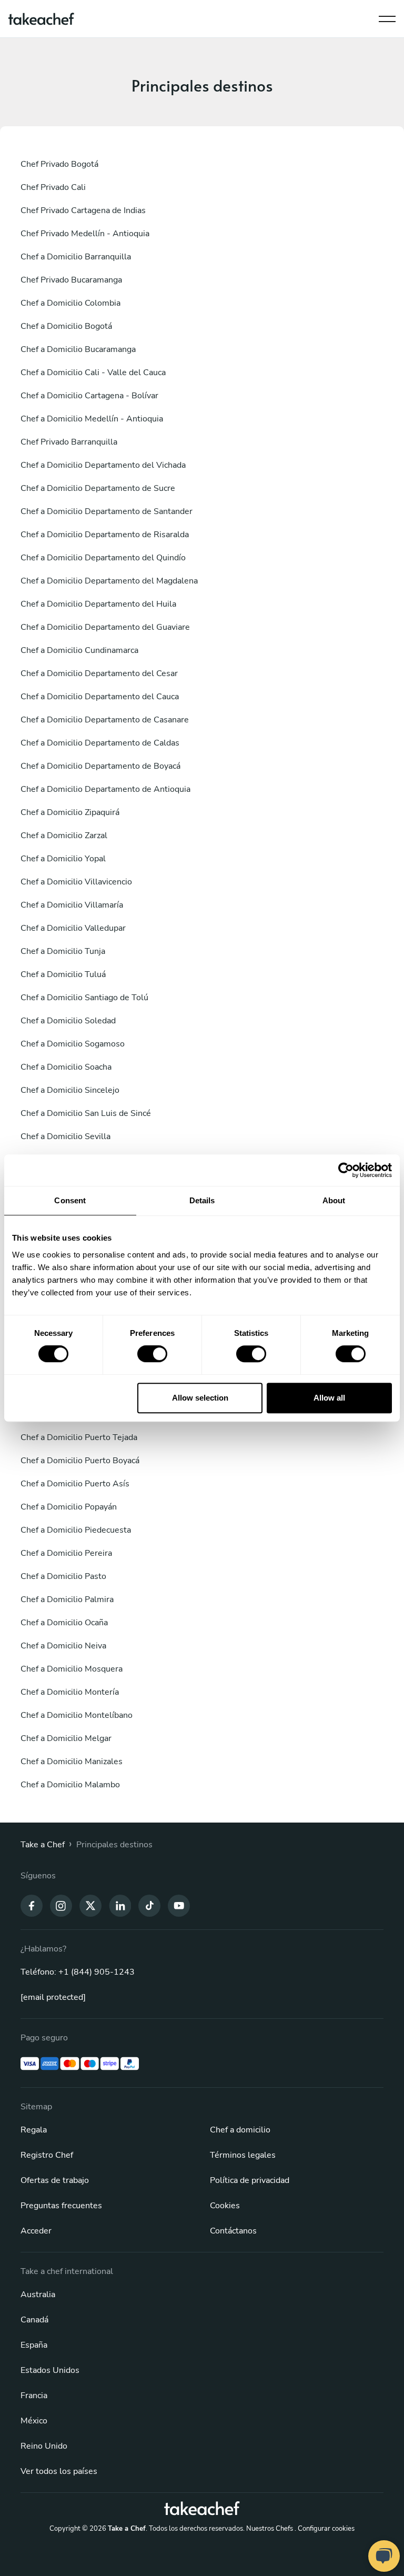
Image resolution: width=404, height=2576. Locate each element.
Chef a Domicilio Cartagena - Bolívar (89, 396)
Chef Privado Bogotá (59, 164)
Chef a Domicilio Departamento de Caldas (100, 743)
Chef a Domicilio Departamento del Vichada (103, 465)
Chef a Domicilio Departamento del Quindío (103, 558)
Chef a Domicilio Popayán (69, 1507)
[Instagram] (61, 1905)
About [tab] (334, 1200)
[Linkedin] (120, 1905)
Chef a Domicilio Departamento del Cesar (99, 673)
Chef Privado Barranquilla (69, 442)
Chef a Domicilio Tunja (63, 951)
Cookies (225, 2206)
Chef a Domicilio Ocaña (64, 1623)
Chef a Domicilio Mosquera (72, 1669)
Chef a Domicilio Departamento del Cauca (100, 697)
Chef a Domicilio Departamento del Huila (98, 604)
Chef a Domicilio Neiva (63, 1646)
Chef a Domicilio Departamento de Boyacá (100, 766)
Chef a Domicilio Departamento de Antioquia (105, 789)
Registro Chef (47, 2155)
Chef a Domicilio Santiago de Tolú (84, 998)
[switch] (152, 1354)
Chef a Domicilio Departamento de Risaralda (105, 535)
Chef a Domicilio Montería (70, 1692)
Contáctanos (233, 2231)
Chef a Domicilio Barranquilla (76, 257)
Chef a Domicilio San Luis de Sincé (86, 1113)
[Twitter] (90, 1905)
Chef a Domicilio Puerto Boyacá (80, 1461)
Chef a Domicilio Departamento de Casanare (105, 720)
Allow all (329, 1398)
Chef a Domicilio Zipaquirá (70, 812)
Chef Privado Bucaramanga (71, 280)
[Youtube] (179, 1905)
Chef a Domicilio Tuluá (63, 974)
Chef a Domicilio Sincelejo (70, 1090)
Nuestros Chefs (270, 2529)
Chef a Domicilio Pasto (63, 1576)
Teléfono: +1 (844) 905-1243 (78, 1972)
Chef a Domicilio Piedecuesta (76, 1530)
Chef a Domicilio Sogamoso (73, 1044)
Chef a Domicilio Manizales (72, 1762)
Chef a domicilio (240, 2130)
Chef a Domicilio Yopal (63, 859)
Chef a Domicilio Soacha (66, 1067)
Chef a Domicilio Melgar (66, 1738)
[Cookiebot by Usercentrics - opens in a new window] (346, 1170)
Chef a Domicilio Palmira (67, 1599)
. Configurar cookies (325, 2529)
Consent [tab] (70, 1200)
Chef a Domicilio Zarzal (64, 836)
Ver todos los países (59, 2471)
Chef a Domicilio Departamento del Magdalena (109, 581)
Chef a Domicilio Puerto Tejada (79, 1437)
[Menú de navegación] (387, 16)
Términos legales (243, 2155)
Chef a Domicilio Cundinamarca (79, 650)
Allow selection (200, 1398)
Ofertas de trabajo (55, 2180)
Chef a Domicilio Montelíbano (77, 1715)
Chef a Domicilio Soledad (68, 1021)
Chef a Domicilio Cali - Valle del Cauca (93, 373)
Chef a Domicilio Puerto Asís (75, 1484)
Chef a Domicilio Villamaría (72, 905)
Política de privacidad (250, 2180)
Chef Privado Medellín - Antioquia (85, 234)
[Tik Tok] (149, 1905)
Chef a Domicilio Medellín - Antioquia (92, 419)
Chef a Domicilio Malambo (70, 1785)
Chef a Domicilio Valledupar (73, 928)
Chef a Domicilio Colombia (70, 303)
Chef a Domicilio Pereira (66, 1553)
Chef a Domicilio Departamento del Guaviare (105, 627)
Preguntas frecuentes (61, 2206)
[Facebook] (32, 1905)
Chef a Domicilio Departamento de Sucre (98, 488)
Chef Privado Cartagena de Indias (83, 210)
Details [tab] (202, 1200)
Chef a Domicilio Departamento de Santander (107, 511)
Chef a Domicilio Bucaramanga (78, 349)
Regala (34, 2130)
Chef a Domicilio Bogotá (66, 326)
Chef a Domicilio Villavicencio (76, 882)
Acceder (36, 2231)
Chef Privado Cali (53, 187)
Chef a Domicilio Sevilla (65, 1136)
